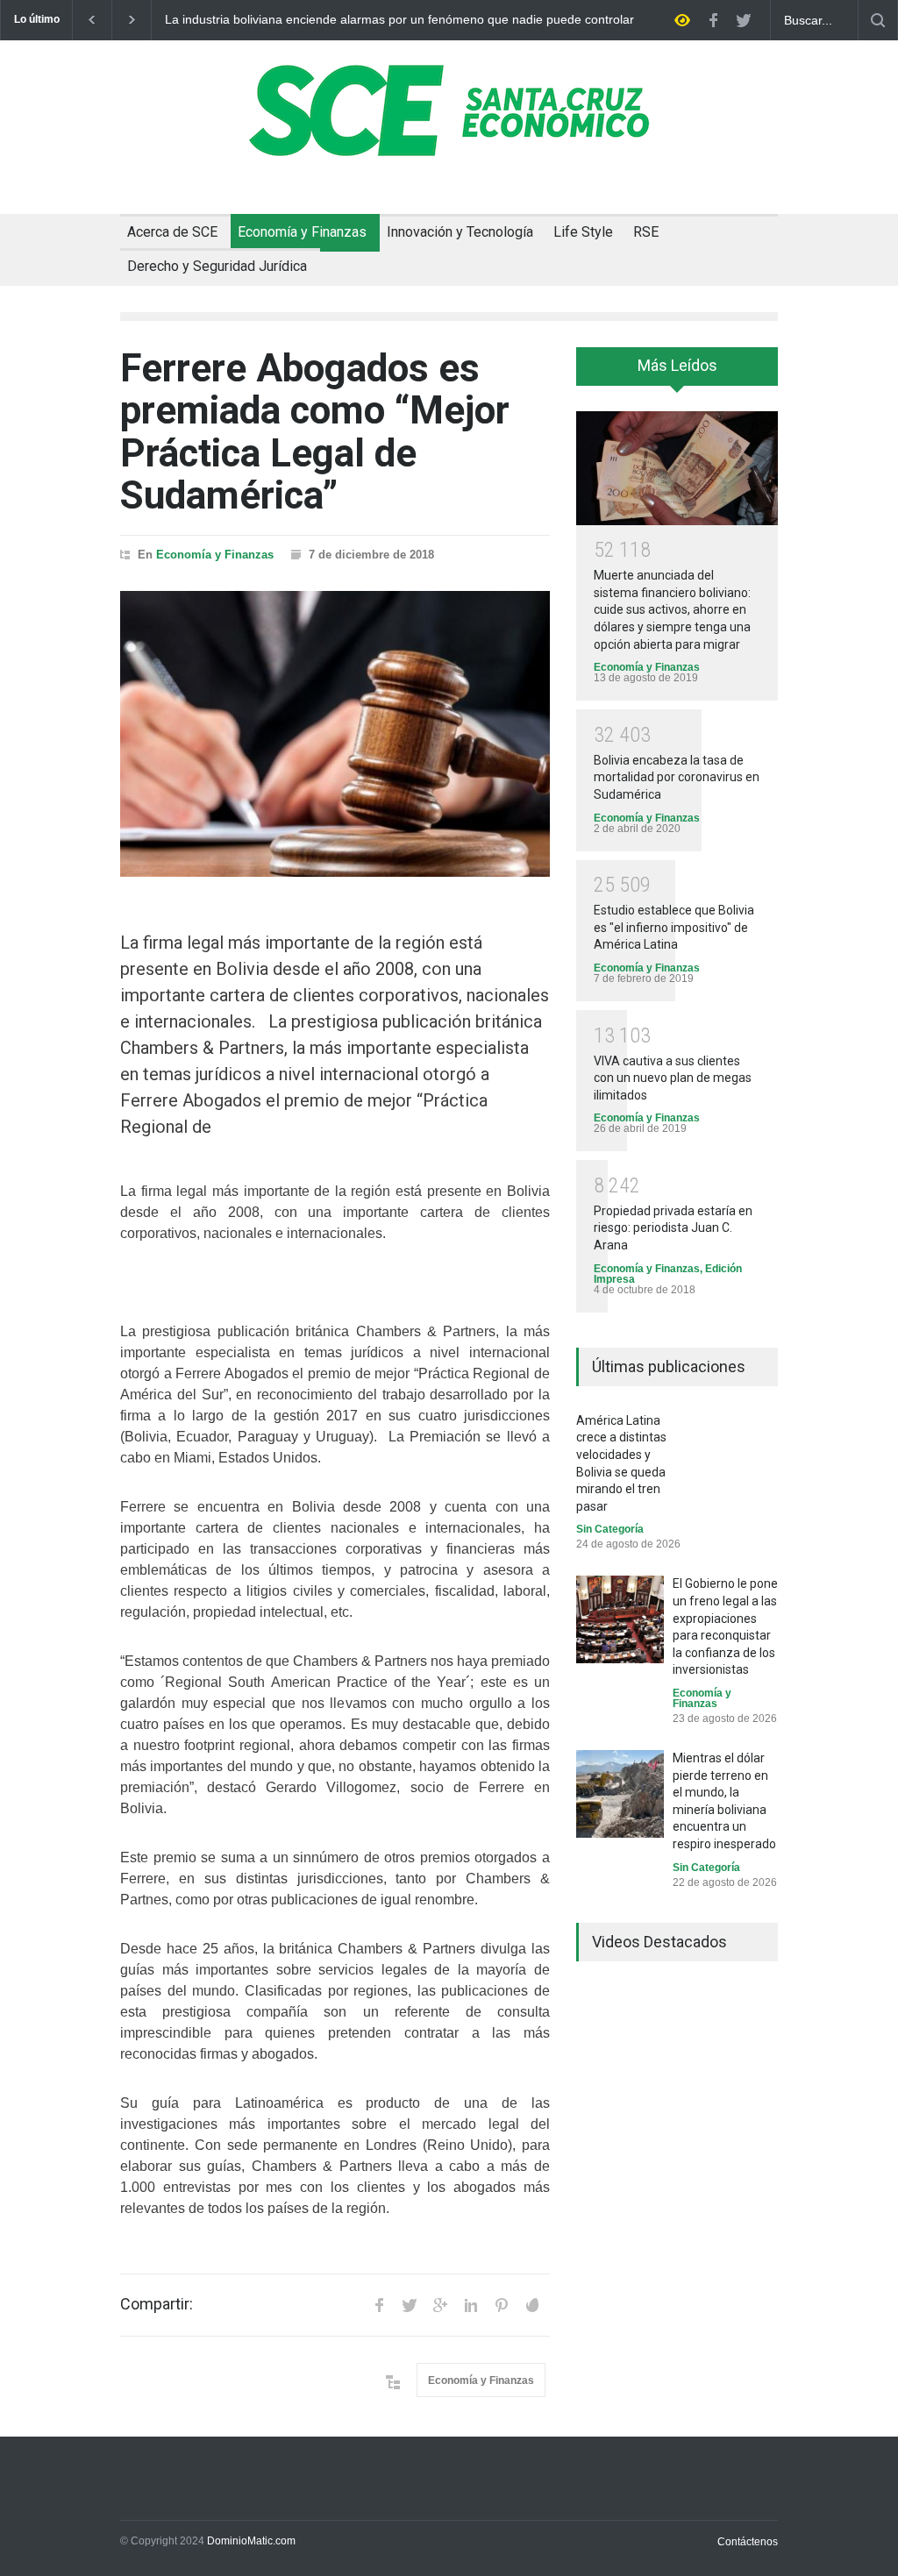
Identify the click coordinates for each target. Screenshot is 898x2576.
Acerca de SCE (172, 232)
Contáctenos (748, 2542)
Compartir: (157, 2304)
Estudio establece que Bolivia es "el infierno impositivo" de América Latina (674, 927)
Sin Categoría (610, 1529)
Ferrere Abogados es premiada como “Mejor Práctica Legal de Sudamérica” (315, 432)
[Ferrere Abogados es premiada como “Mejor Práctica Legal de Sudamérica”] (335, 734)
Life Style (583, 232)
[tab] (677, 373)
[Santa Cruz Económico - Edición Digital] (449, 146)
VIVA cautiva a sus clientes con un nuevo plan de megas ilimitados (673, 1078)
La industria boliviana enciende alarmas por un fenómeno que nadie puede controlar (399, 20)
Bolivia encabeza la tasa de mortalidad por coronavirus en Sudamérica (677, 777)
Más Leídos (677, 365)
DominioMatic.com (251, 2541)
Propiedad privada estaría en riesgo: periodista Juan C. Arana (673, 1228)
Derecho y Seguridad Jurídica (217, 266)
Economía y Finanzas (302, 232)
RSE (646, 232)
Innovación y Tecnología (460, 232)
